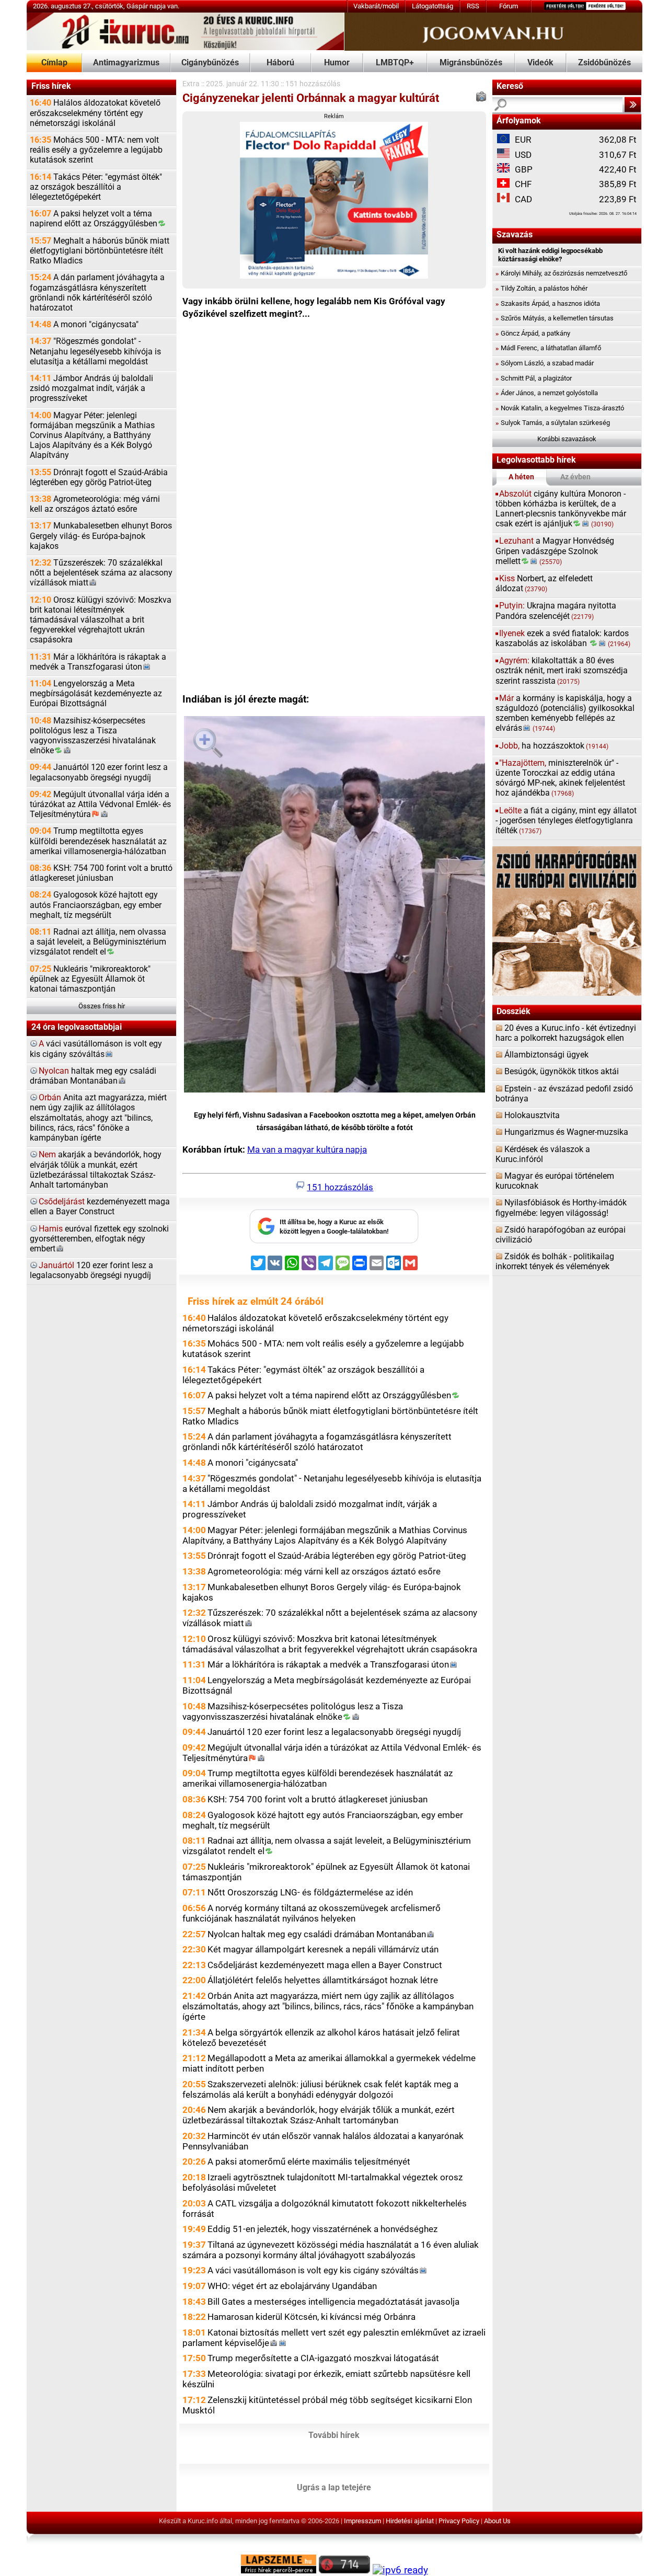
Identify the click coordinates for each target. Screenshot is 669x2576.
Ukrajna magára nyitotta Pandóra (556, 611)
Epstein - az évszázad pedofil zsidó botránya (564, 1094)
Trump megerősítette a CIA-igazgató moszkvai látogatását (323, 2358)
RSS (473, 6)
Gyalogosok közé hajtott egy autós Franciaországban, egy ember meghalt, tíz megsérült (96, 905)
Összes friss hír (102, 1006)
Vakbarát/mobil (376, 6)
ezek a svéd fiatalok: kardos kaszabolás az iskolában (563, 639)
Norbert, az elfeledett (544, 584)
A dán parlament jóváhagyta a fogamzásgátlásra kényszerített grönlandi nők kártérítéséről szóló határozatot (97, 293)
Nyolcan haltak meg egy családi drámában (317, 1934)
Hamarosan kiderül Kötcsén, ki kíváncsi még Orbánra (312, 2317)
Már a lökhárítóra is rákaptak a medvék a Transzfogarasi (98, 662)
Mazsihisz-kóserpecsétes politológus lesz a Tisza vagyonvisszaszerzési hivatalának (93, 736)
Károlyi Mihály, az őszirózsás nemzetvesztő (561, 273)
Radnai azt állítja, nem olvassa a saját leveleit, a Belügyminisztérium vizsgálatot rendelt (98, 942)
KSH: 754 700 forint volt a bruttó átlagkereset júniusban (101, 873)
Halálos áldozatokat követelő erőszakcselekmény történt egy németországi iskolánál (95, 113)
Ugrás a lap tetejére (334, 2488)
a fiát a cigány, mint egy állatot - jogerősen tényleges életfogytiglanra (566, 821)
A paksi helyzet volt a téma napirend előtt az (94, 219)
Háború (280, 63)
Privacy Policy (459, 2521)
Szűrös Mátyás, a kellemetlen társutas (555, 318)
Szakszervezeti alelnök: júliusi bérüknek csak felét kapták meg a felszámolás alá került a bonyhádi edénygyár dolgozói (320, 2089)
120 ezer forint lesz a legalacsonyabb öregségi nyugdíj (91, 1270)
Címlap (54, 63)
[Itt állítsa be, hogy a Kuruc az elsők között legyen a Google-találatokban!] (334, 1241)
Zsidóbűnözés (604, 63)
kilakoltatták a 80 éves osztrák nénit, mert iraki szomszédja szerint (562, 671)
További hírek (334, 2435)
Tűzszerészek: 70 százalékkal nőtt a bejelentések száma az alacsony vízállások (101, 573)
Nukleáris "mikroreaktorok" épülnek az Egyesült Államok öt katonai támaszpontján (90, 979)
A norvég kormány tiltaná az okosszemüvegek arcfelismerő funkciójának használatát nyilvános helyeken (312, 1913)
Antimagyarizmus (126, 63)
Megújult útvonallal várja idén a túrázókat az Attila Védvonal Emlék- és (100, 804)
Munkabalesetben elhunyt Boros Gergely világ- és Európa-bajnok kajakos (101, 536)
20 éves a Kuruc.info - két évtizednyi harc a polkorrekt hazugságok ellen (566, 1033)
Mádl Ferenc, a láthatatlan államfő (548, 348)
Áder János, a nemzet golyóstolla (547, 393)
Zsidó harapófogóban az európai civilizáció (561, 1235)
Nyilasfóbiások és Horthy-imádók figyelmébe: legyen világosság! (561, 1208)
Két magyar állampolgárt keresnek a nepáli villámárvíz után (323, 1949)
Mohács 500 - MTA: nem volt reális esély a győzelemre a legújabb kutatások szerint (96, 150)
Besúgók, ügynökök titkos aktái (562, 1072)
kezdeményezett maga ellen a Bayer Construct (100, 1207)
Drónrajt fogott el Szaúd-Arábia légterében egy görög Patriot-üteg (99, 478)
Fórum (509, 6)
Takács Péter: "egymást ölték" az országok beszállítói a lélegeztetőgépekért (96, 187)
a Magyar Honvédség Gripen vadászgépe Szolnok (555, 551)
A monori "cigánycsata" (84, 325)
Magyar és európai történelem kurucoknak (555, 1181)
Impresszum (362, 2521)
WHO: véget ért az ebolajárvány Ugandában (292, 2286)
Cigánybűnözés (210, 63)
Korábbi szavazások (567, 439)
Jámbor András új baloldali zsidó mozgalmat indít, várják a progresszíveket (91, 388)
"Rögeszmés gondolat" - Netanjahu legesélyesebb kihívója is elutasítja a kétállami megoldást (95, 351)
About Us (497, 2521)
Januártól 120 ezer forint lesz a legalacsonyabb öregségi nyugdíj (99, 772)
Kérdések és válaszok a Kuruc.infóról (543, 1154)
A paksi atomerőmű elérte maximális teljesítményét (309, 2161)
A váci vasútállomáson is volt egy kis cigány (313, 2270)
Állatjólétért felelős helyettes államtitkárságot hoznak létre (323, 1980)
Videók (540, 63)
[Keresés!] (633, 105)
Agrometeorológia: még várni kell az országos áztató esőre (95, 504)
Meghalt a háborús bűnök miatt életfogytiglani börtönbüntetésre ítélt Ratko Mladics (100, 251)
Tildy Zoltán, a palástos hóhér (541, 288)
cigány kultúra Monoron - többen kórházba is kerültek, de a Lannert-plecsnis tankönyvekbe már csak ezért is (561, 509)
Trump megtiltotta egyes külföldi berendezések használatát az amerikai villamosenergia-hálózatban (98, 841)
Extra (191, 84)
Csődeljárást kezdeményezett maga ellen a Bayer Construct (325, 1965)
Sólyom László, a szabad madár (545, 363)
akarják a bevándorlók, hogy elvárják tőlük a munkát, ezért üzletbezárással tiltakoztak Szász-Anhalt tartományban (96, 1170)
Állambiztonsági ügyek (546, 1055)
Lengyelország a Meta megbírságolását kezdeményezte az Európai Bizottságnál (96, 694)
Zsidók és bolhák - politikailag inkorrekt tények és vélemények (555, 1262)
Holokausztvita (532, 1115)
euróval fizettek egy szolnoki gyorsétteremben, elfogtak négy (99, 1239)
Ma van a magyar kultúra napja (307, 1149)
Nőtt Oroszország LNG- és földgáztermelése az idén (310, 1892)
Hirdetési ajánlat (410, 2521)
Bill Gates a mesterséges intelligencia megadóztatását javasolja (333, 2302)
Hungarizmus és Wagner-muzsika (566, 1132)
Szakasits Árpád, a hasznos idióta (548, 303)
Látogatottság (432, 6)
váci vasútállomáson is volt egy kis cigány (96, 1049)
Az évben (575, 477)
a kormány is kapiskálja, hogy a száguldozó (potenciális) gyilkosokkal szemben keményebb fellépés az (565, 714)
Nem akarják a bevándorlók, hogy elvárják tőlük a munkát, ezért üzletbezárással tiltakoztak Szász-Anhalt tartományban (319, 2115)
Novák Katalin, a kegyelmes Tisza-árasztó (560, 408)
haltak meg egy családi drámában (93, 1076)
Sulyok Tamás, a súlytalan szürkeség (553, 423)
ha (554, 746)
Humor (337, 63)
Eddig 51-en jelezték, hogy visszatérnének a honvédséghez (322, 2229)
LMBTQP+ (395, 63)
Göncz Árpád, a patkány (533, 333)
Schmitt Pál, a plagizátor (534, 378)
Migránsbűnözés (471, 63)
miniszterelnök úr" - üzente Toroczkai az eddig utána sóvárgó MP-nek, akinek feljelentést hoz (560, 778)
